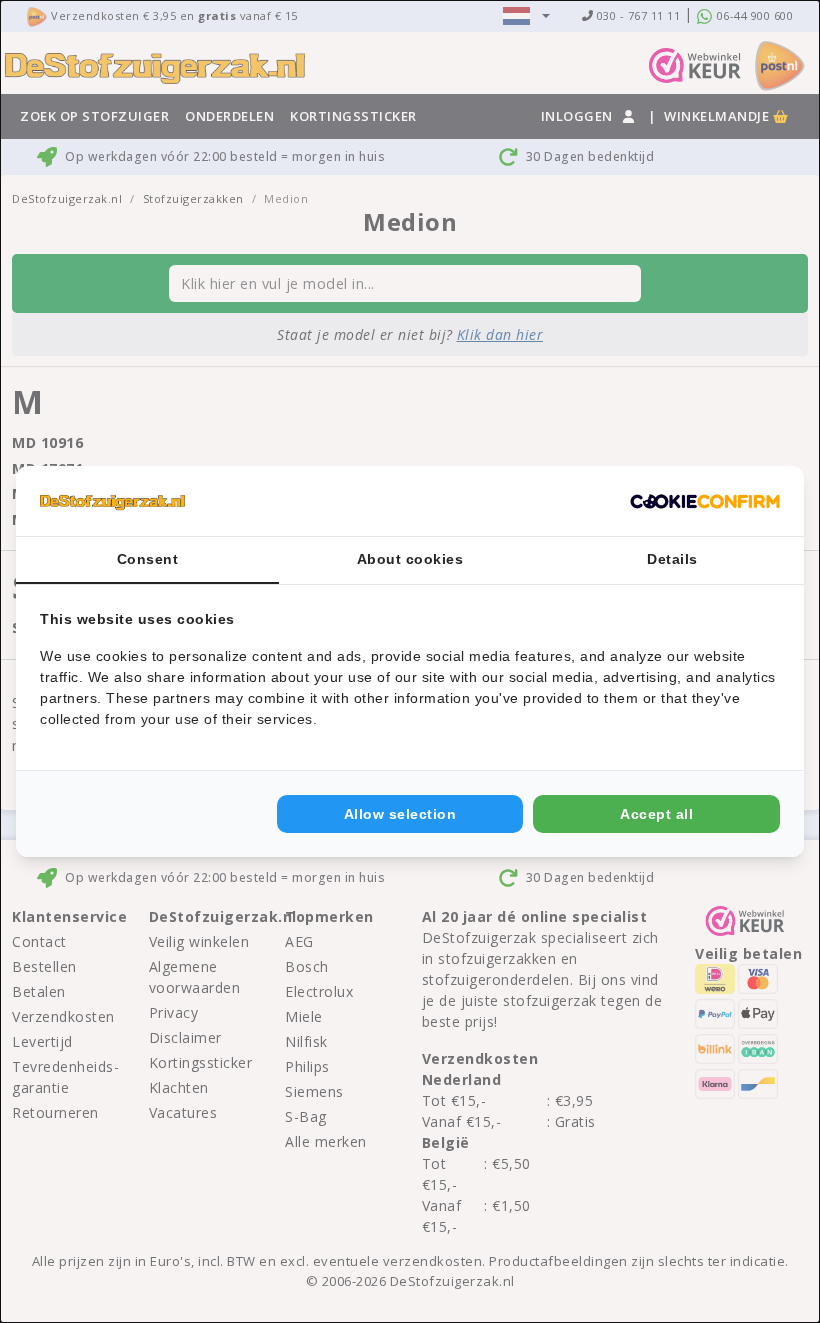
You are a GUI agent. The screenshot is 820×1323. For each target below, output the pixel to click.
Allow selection (400, 814)
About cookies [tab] (410, 559)
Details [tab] (672, 559)
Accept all (656, 814)
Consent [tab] (148, 559)
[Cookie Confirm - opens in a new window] (705, 501)
